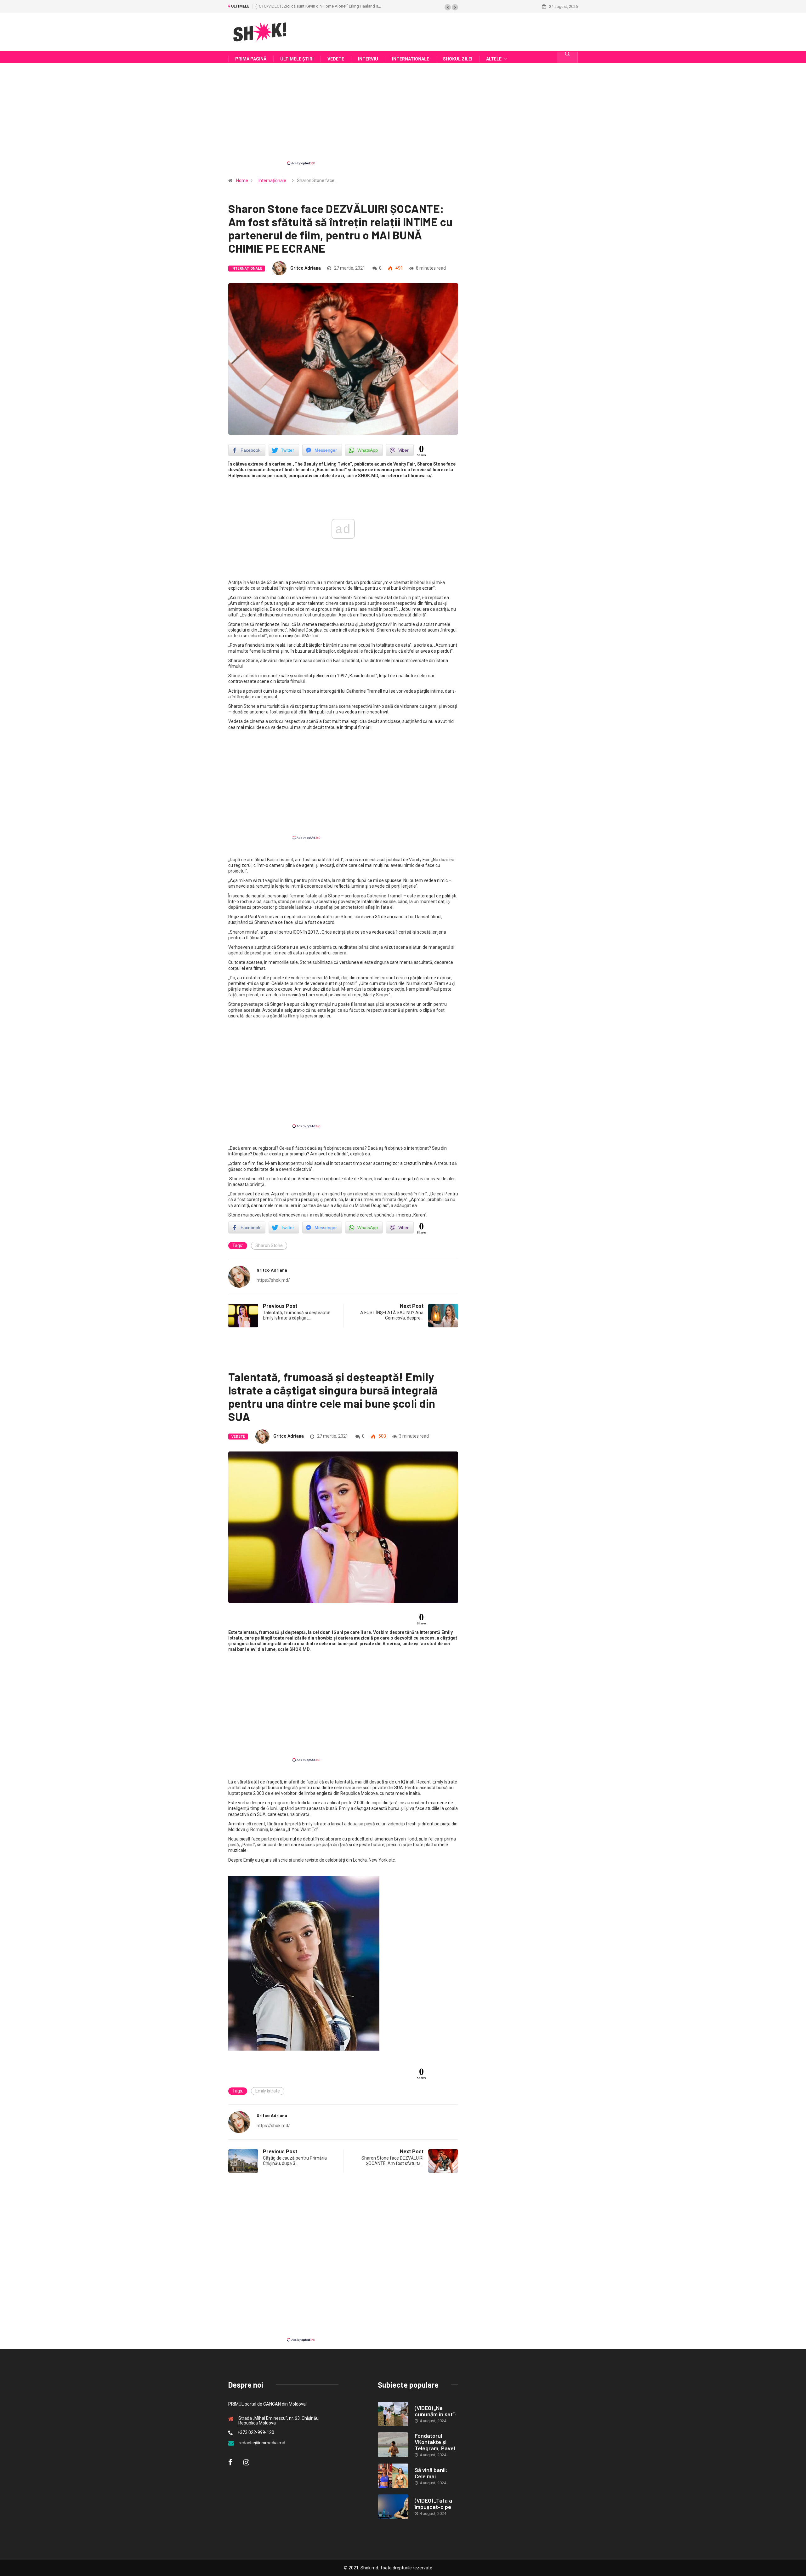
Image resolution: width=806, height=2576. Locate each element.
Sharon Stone (269, 1245)
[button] (448, 7)
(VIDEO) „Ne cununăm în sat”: (436, 2411)
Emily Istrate (268, 2091)
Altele (494, 59)
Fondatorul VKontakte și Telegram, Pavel (435, 2442)
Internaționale (411, 59)
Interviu (368, 59)
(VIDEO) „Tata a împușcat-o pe (433, 2504)
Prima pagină (251, 59)
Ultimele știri (297, 59)
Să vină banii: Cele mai (431, 2473)
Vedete (336, 59)
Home (242, 180)
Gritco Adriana (306, 268)
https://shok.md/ (273, 1280)
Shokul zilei (458, 59)
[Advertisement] (403, 119)
